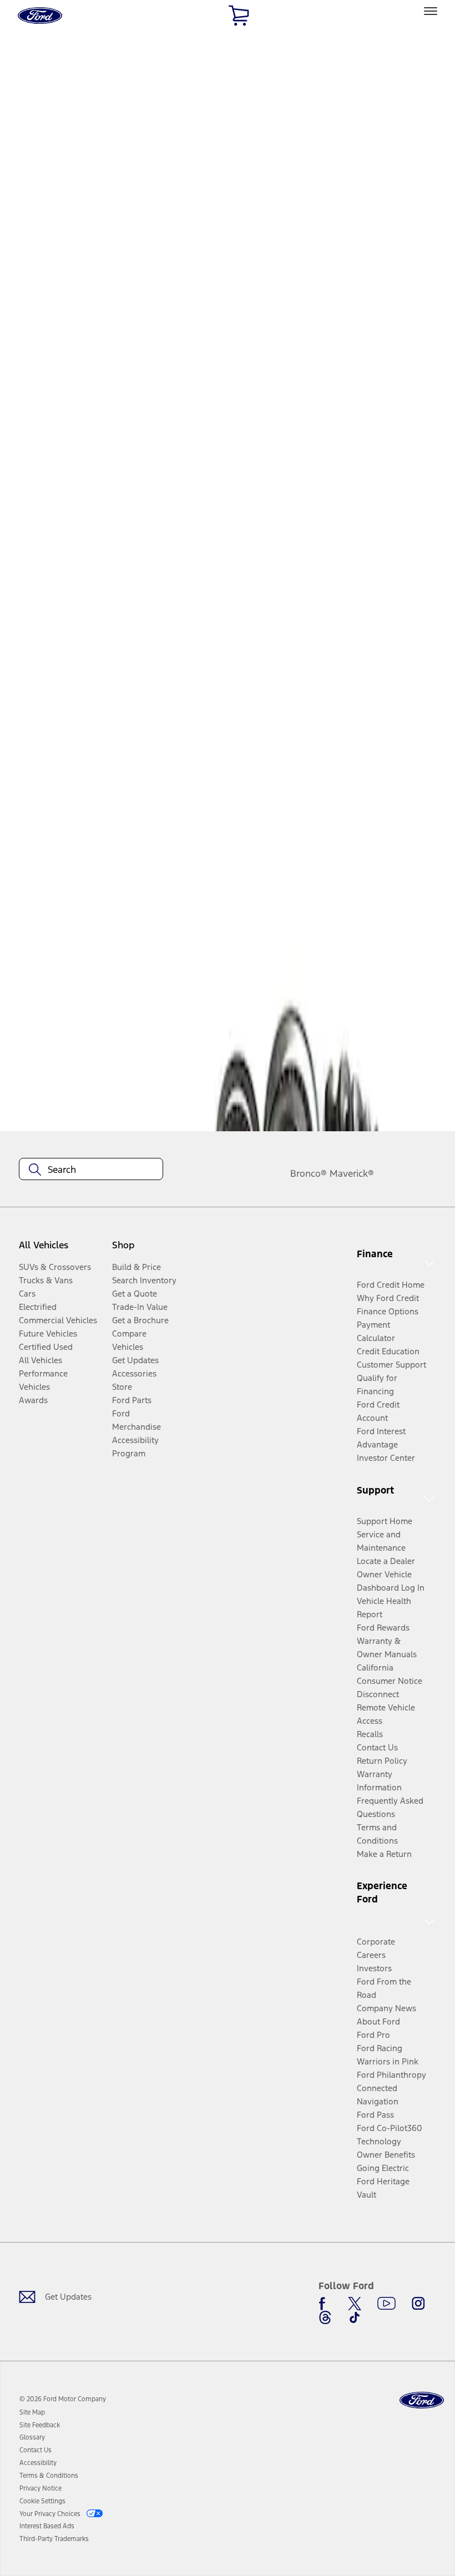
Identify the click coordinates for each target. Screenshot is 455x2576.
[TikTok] (355, 2317)
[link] (32, 2412)
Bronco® (309, 1173)
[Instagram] (418, 2304)
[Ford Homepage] (422, 2400)
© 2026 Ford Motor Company (63, 2399)
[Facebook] (325, 2304)
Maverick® (352, 1173)
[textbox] (91, 1170)
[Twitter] (355, 2304)
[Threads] (325, 2317)
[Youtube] (386, 2304)
